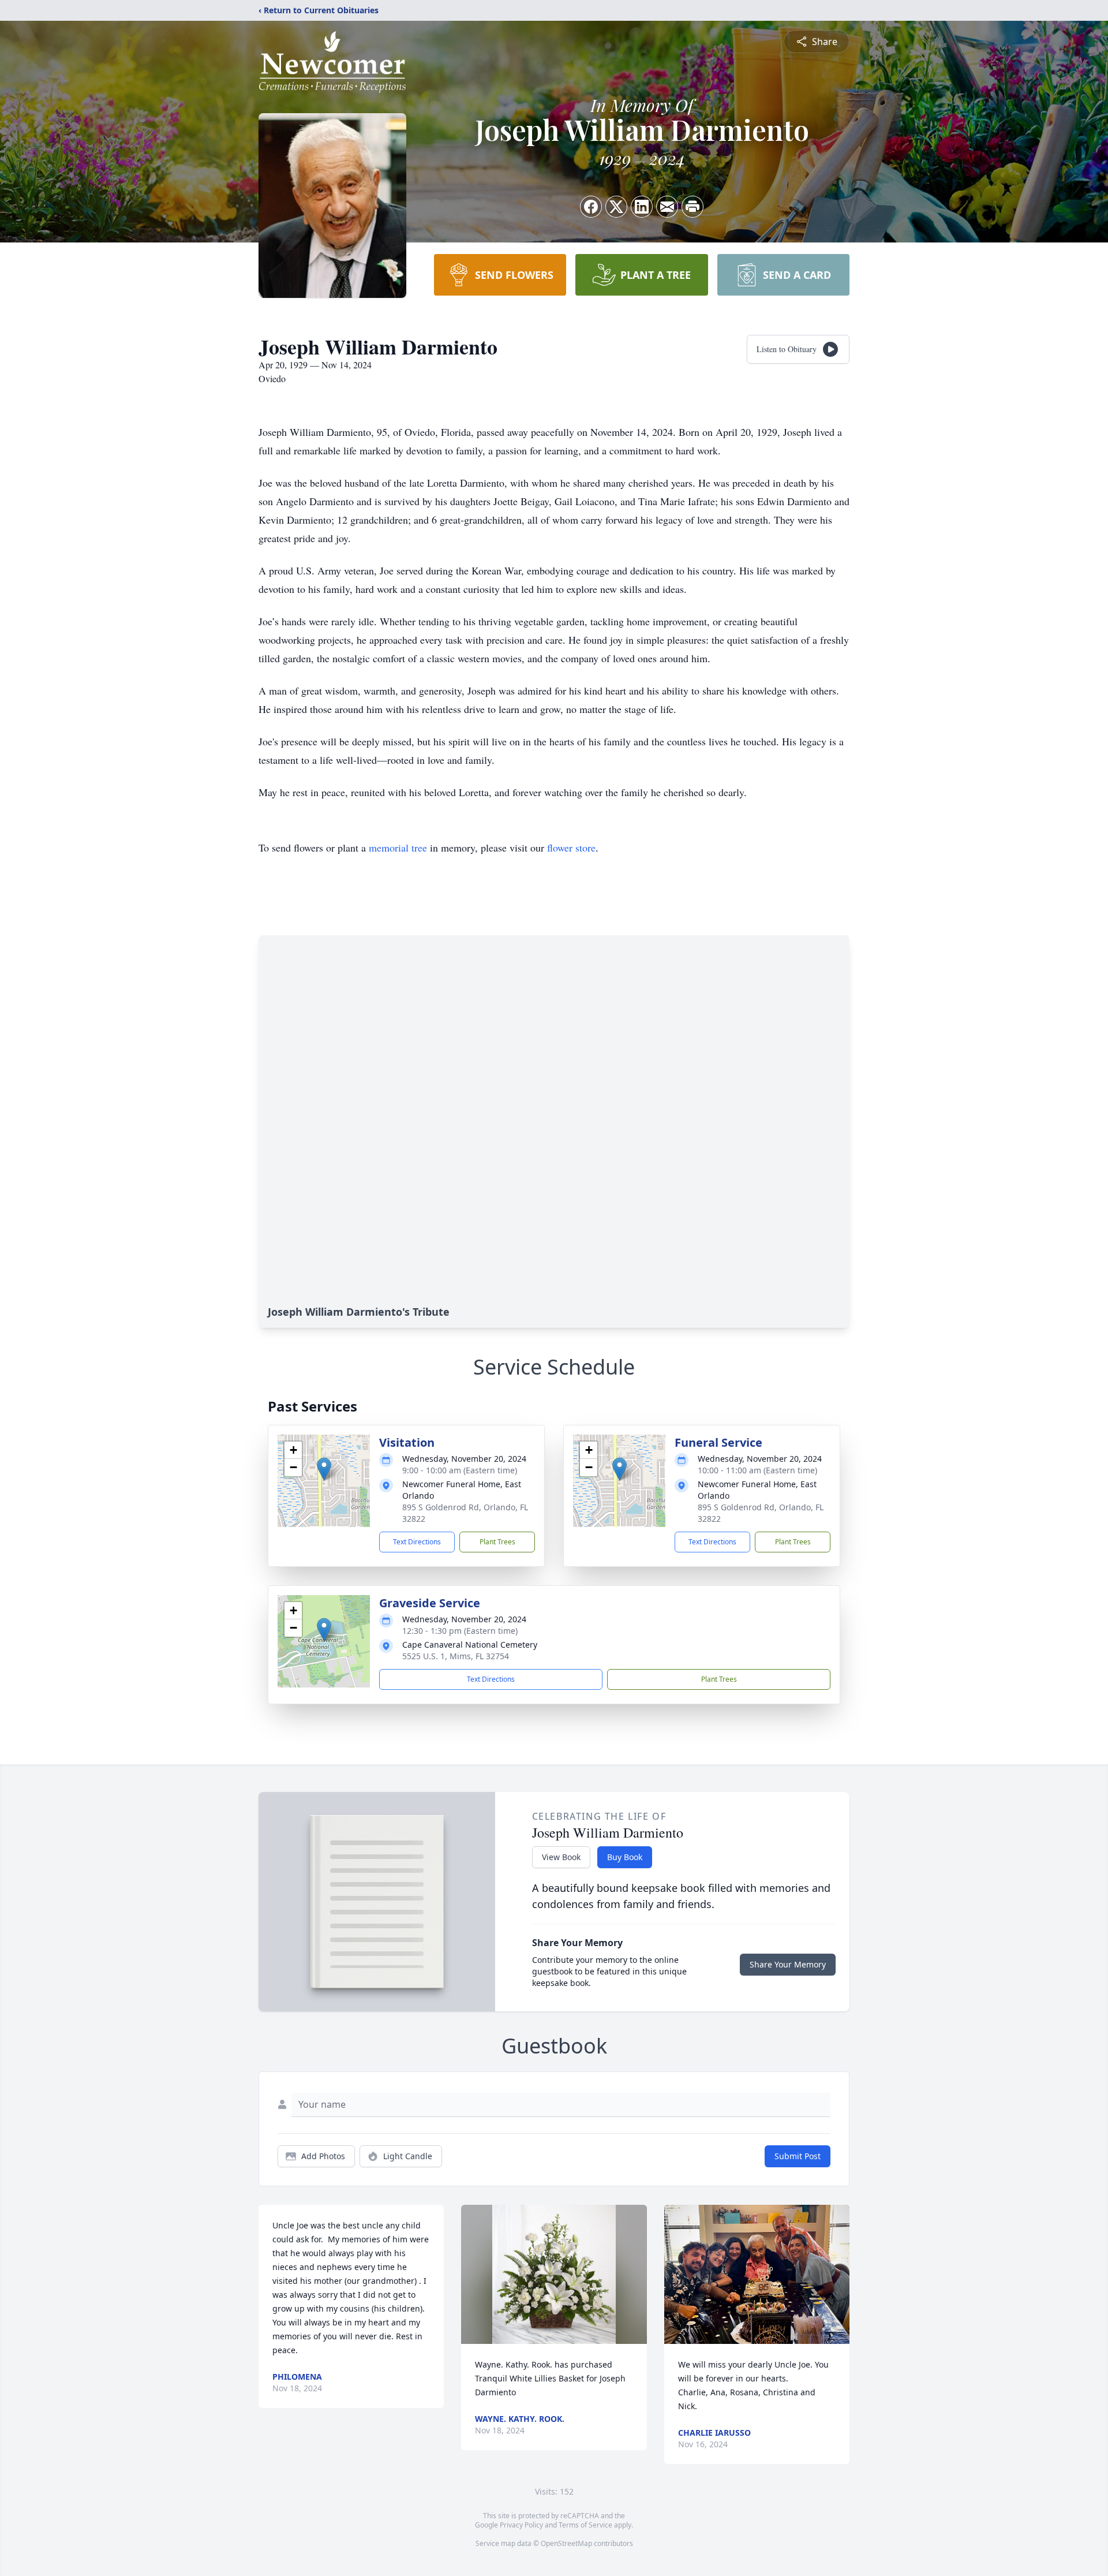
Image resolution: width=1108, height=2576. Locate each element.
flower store (571, 848)
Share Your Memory (788, 1964)
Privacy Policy (521, 2525)
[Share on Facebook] (591, 207)
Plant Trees (497, 1542)
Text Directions (417, 1542)
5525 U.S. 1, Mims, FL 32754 (456, 1656)
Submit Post (798, 2156)
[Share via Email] (667, 207)
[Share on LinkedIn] (642, 207)
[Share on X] (616, 207)
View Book (561, 1857)
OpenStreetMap (566, 2543)
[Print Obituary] (692, 207)
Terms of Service (585, 2525)
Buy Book (625, 1857)
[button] (324, 1469)
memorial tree (398, 848)
